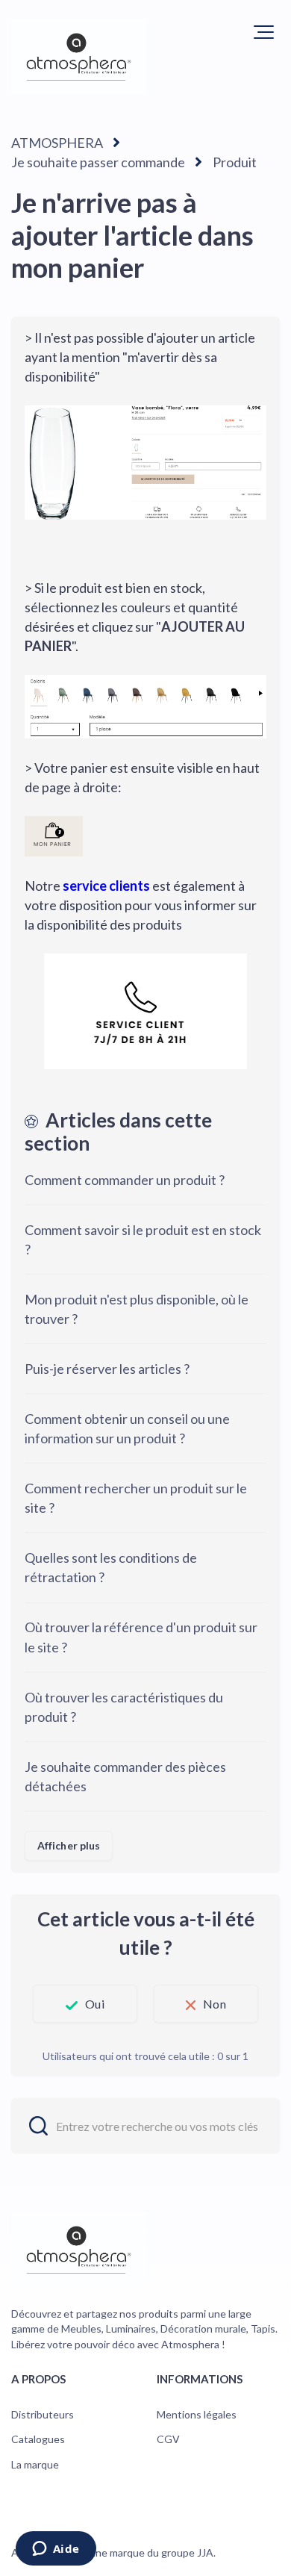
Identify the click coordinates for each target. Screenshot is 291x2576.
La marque (35, 2464)
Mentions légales (197, 2414)
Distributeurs (43, 2414)
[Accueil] (79, 57)
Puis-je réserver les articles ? (107, 1369)
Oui (94, 2004)
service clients (106, 886)
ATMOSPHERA (57, 143)
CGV (168, 2439)
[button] (264, 32)
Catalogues (38, 2439)
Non (214, 2004)
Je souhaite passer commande (98, 162)
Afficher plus (69, 1845)
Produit (235, 162)
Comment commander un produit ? (125, 1180)
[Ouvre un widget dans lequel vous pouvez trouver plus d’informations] (56, 2550)
